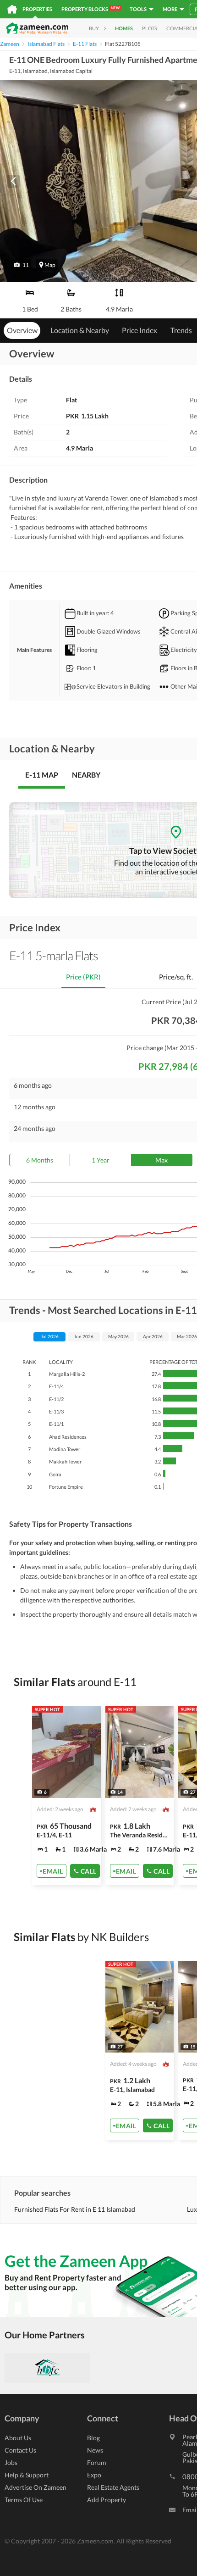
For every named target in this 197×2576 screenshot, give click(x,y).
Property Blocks (90, 9)
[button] (21, 265)
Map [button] (50, 265)
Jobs (11, 2462)
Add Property (107, 2500)
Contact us (20, 2450)
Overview (22, 330)
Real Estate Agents (113, 2487)
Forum (97, 2462)
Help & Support (27, 2475)
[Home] (12, 9)
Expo (94, 2475)
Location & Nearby (80, 330)
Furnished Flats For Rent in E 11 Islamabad (75, 2209)
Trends (181, 330)
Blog (93, 2438)
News (95, 2450)
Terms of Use (24, 2500)
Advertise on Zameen (36, 2487)
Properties (37, 9)
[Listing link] (66, 1796)
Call (89, 1871)
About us (18, 2438)
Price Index (140, 330)
